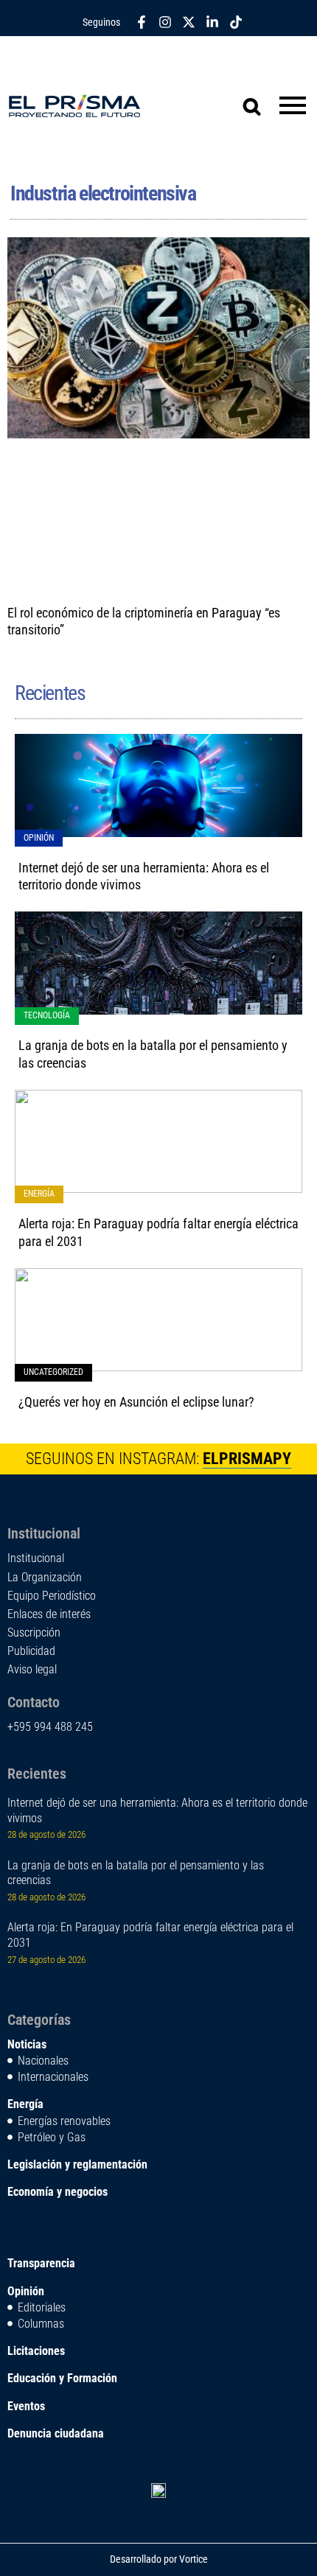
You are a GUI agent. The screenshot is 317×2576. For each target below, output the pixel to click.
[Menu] (293, 106)
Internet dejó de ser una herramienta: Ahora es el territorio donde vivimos (157, 1810)
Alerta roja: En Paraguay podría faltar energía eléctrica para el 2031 (150, 1935)
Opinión (39, 838)
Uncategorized (53, 1372)
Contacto (34, 1702)
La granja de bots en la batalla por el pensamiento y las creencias (136, 1873)
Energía (39, 1194)
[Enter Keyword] (243, 97)
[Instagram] (165, 22)
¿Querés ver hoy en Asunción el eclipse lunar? (136, 1402)
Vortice (192, 2559)
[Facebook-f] (142, 22)
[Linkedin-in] (212, 22)
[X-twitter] (189, 22)
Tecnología (47, 1015)
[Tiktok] (236, 22)
